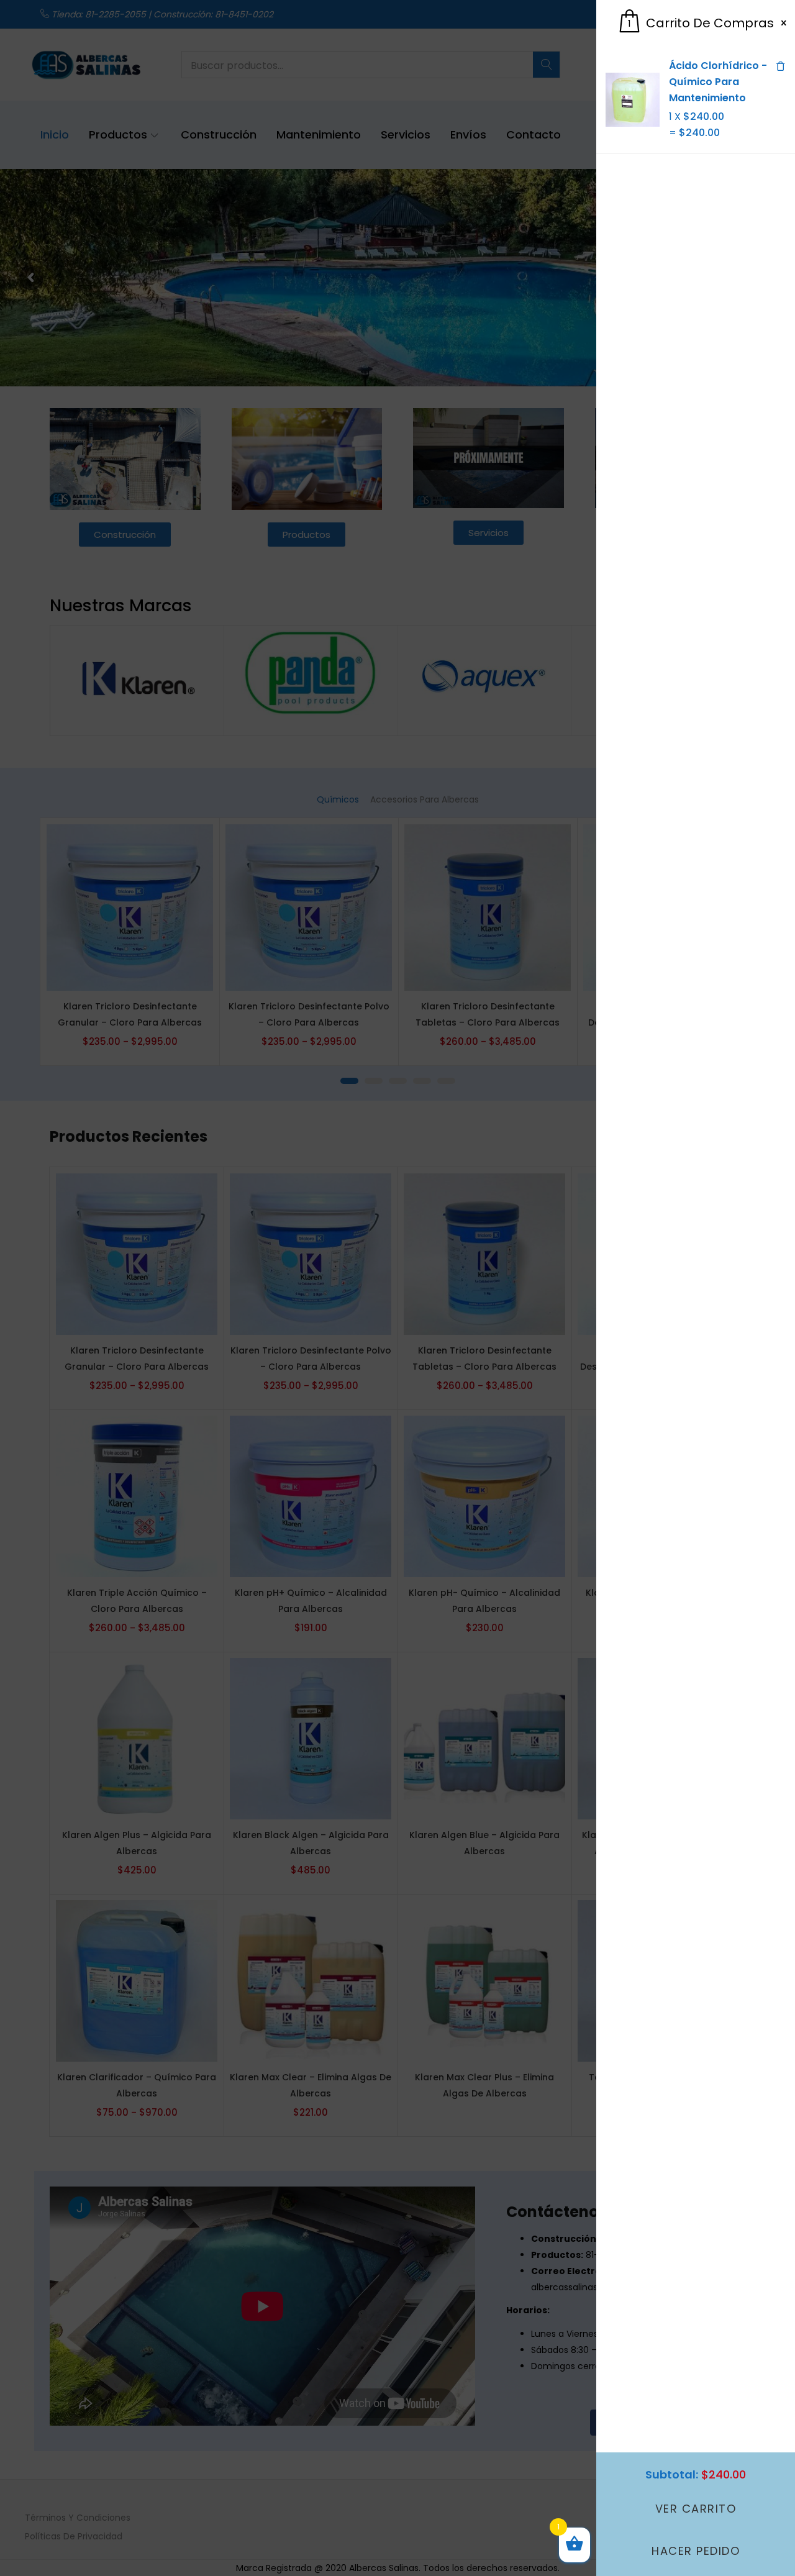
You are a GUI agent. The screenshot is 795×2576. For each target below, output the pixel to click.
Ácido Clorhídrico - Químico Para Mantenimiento (718, 82)
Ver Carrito (696, 2509)
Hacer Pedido (696, 2551)
